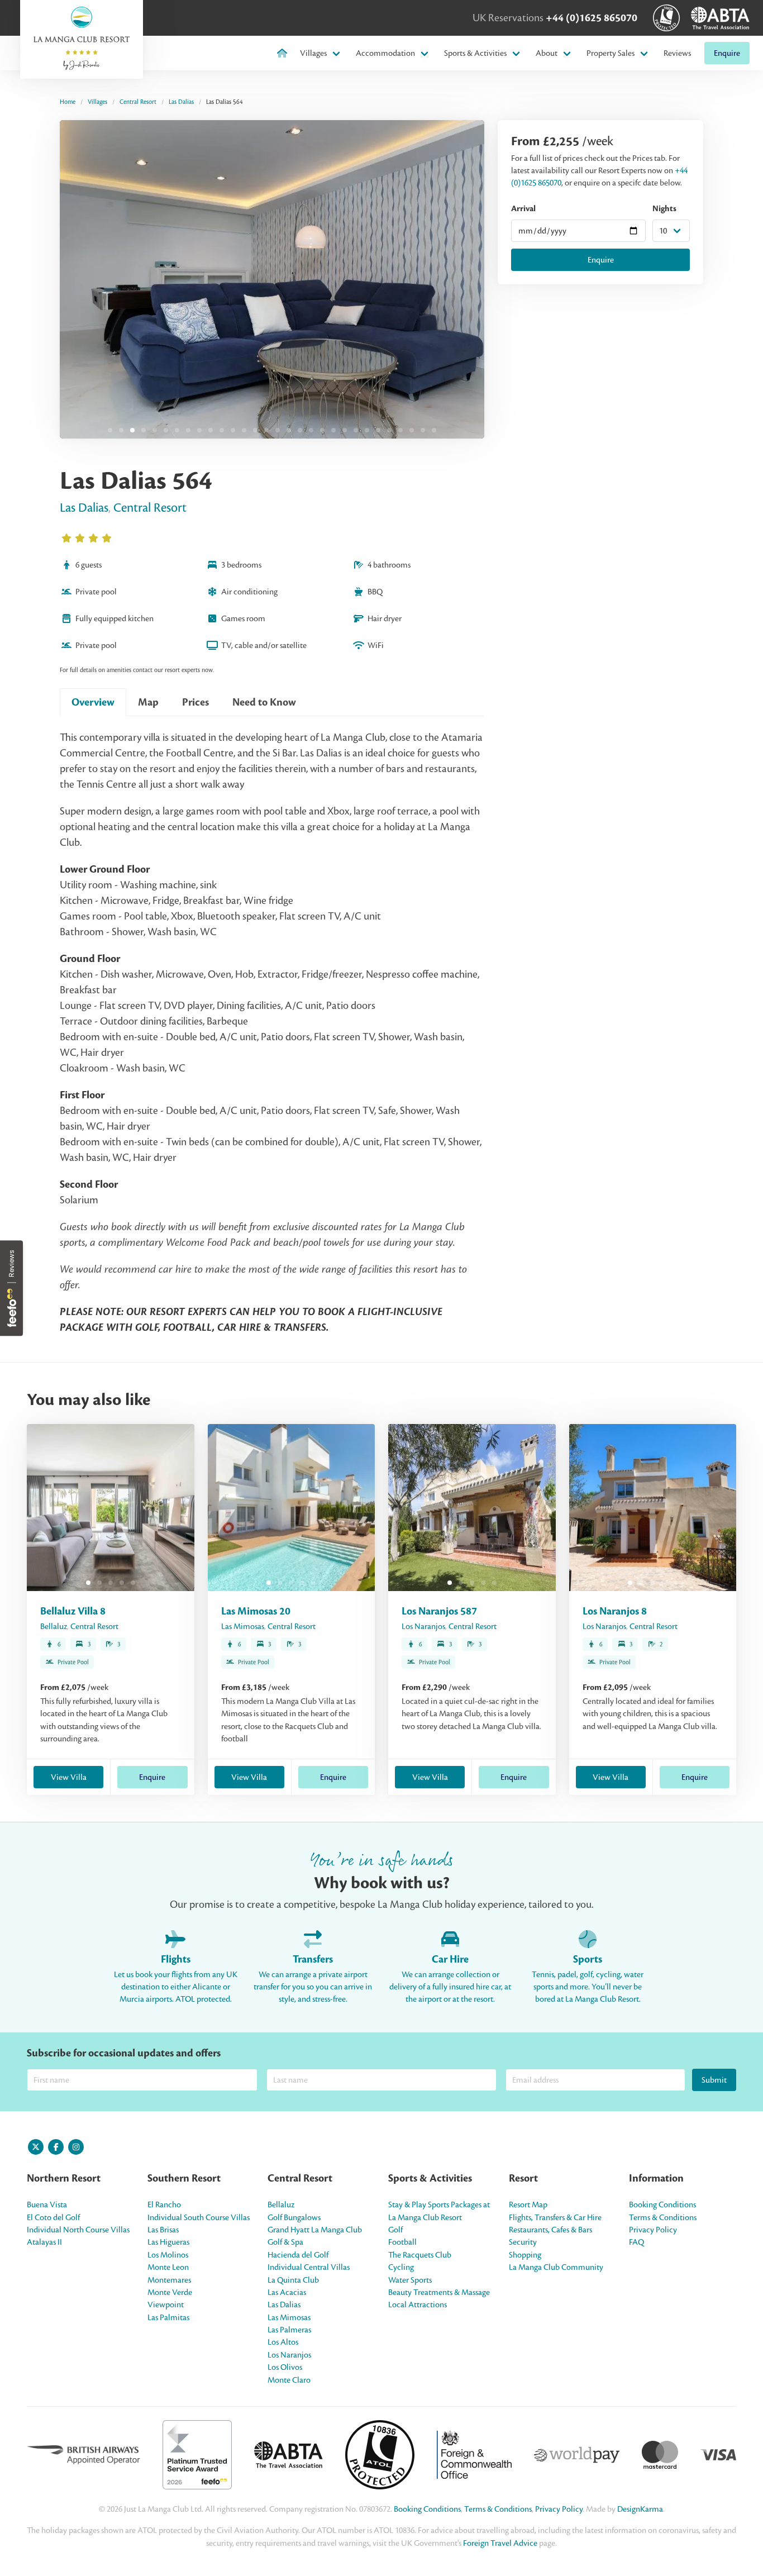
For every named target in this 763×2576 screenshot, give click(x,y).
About (547, 53)
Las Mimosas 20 (256, 1611)
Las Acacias (287, 2292)
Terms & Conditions (663, 2217)
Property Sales (611, 53)
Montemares (169, 2280)
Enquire (727, 53)
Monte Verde (170, 2292)
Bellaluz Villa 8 (73, 1611)
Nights (664, 209)
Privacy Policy (653, 2230)
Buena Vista (47, 2204)
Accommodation (385, 53)
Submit (714, 2080)
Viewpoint (166, 2304)
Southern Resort (184, 2178)
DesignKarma (640, 2509)
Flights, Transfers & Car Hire (555, 2217)
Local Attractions (418, 2304)
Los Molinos (168, 2255)
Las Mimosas (243, 1626)
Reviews (677, 53)
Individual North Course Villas (78, 2230)
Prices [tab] (195, 702)
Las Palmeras (289, 2330)
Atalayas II (44, 2242)
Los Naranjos (423, 1626)
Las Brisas (163, 2230)
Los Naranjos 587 (439, 1611)
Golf (395, 2230)
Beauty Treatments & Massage (439, 2292)
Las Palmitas (168, 2317)
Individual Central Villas (309, 2267)
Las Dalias (181, 102)
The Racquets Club (420, 2255)
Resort (523, 2178)
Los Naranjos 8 (615, 1611)
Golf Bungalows (294, 2217)
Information (656, 2178)
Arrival (523, 209)
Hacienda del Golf (298, 2255)
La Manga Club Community (556, 2267)
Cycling (401, 2267)
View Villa (69, 1777)
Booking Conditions (662, 2204)
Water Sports (410, 2280)
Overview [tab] (93, 702)
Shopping (525, 2255)
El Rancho (164, 2204)
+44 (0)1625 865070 (592, 18)
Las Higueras (168, 2242)
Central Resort (138, 102)
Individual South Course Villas (199, 2217)
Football (402, 2242)
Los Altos (283, 2342)
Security (523, 2242)
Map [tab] (148, 702)
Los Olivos (285, 2367)
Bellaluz (54, 1626)
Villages (313, 53)
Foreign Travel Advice (500, 2543)
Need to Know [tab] (264, 702)
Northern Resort (64, 2178)
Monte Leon (168, 2267)
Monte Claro (289, 2380)
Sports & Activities (475, 53)
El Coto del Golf (53, 2217)
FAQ (636, 2242)
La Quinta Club (293, 2280)
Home (68, 102)
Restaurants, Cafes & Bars (550, 2230)
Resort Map (528, 2204)
